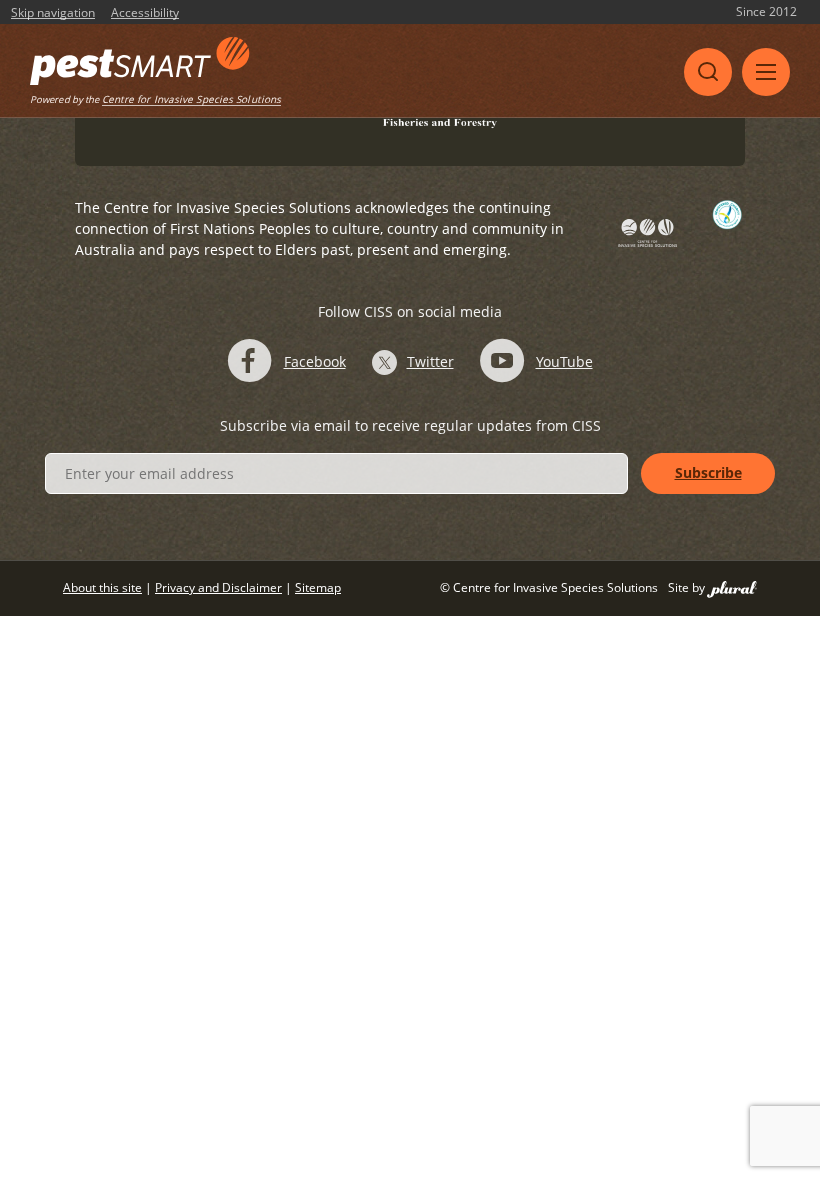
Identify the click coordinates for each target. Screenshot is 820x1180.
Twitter (430, 361)
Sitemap (318, 587)
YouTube (564, 361)
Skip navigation (53, 13)
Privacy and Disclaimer (218, 587)
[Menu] (766, 72)
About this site (102, 587)
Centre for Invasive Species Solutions (192, 99)
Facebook (315, 361)
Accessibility (145, 13)
